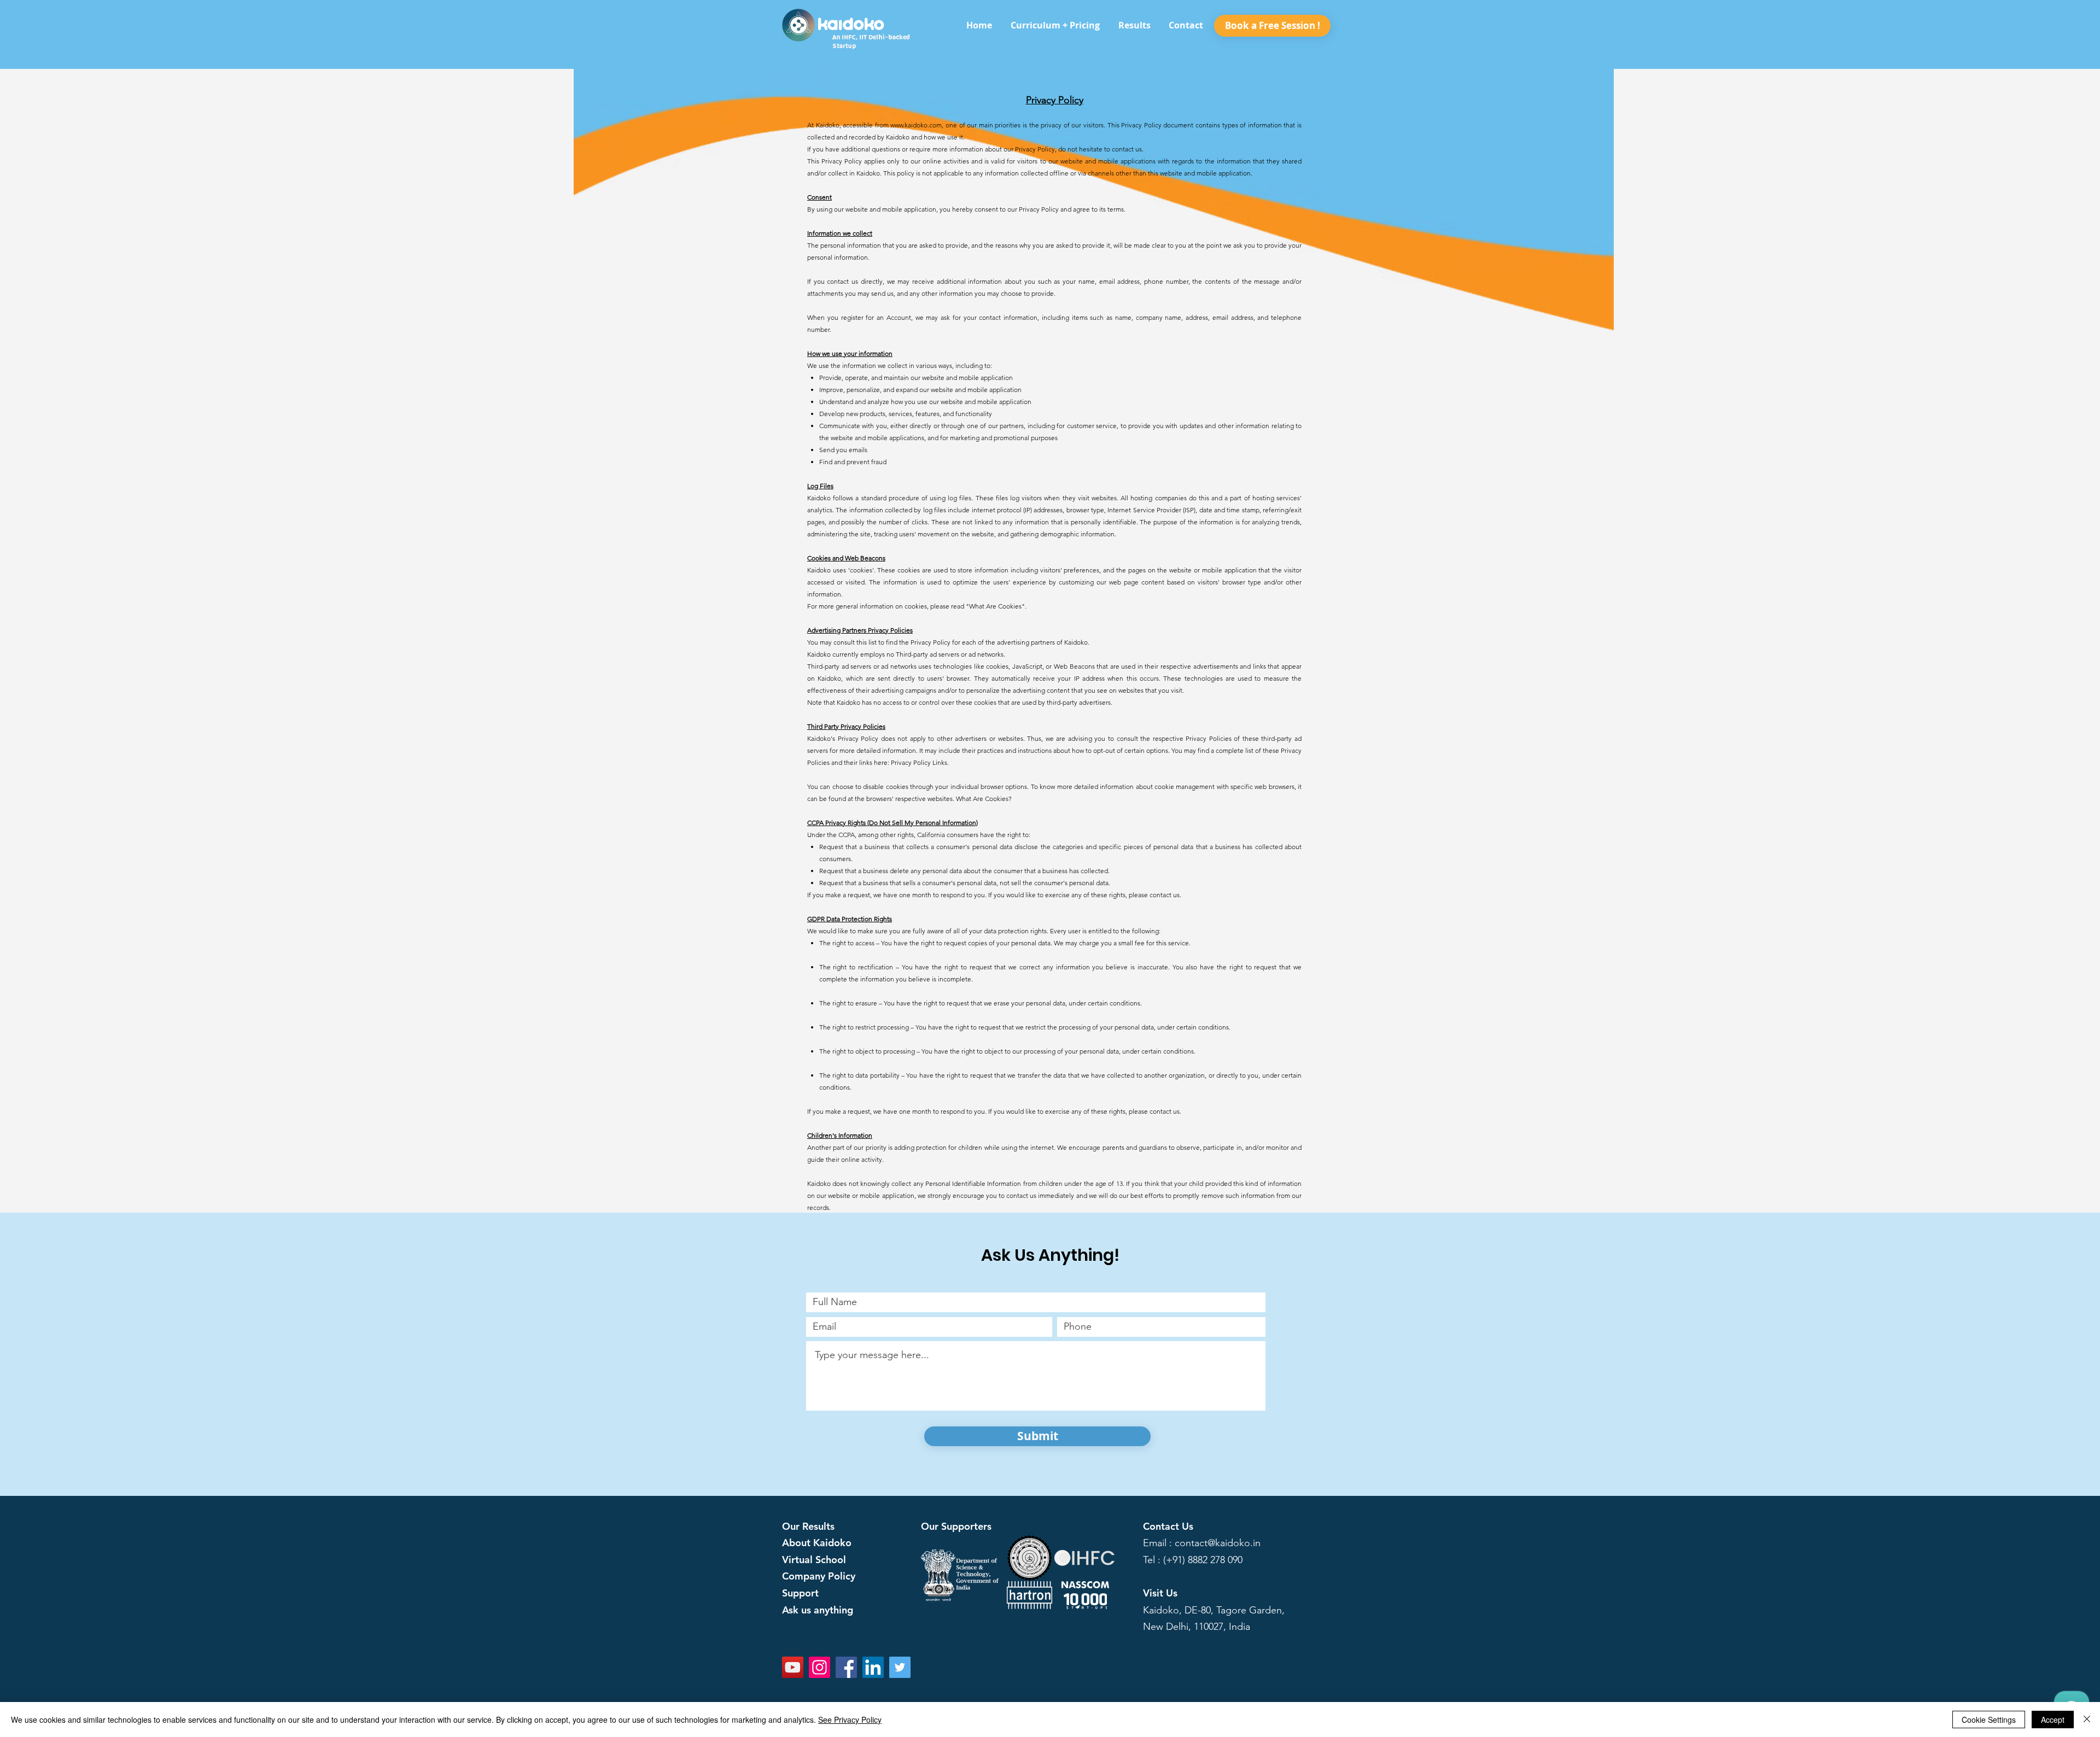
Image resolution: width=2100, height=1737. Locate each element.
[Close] (2087, 1720)
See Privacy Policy (850, 1720)
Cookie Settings (1989, 1720)
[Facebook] (846, 1667)
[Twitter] (900, 1667)
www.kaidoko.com (916, 125)
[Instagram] (819, 1667)
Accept (2053, 1720)
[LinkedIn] (873, 1667)
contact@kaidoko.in (1218, 1543)
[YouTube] (793, 1667)
